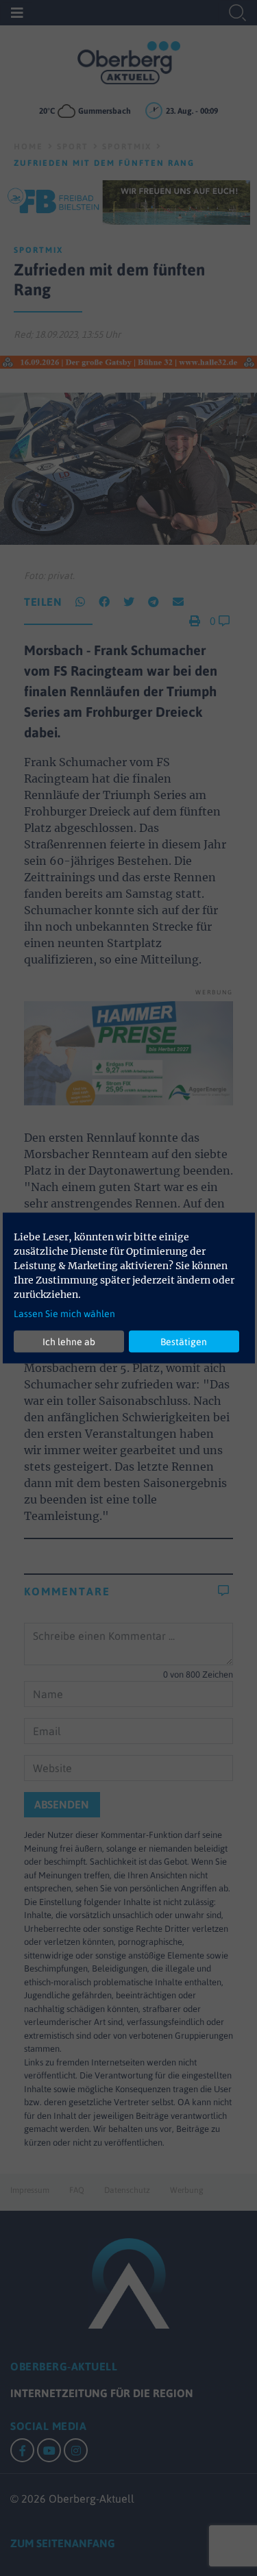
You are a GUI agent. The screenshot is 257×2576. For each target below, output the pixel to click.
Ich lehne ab (69, 1341)
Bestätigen (184, 1341)
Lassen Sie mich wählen (64, 1314)
